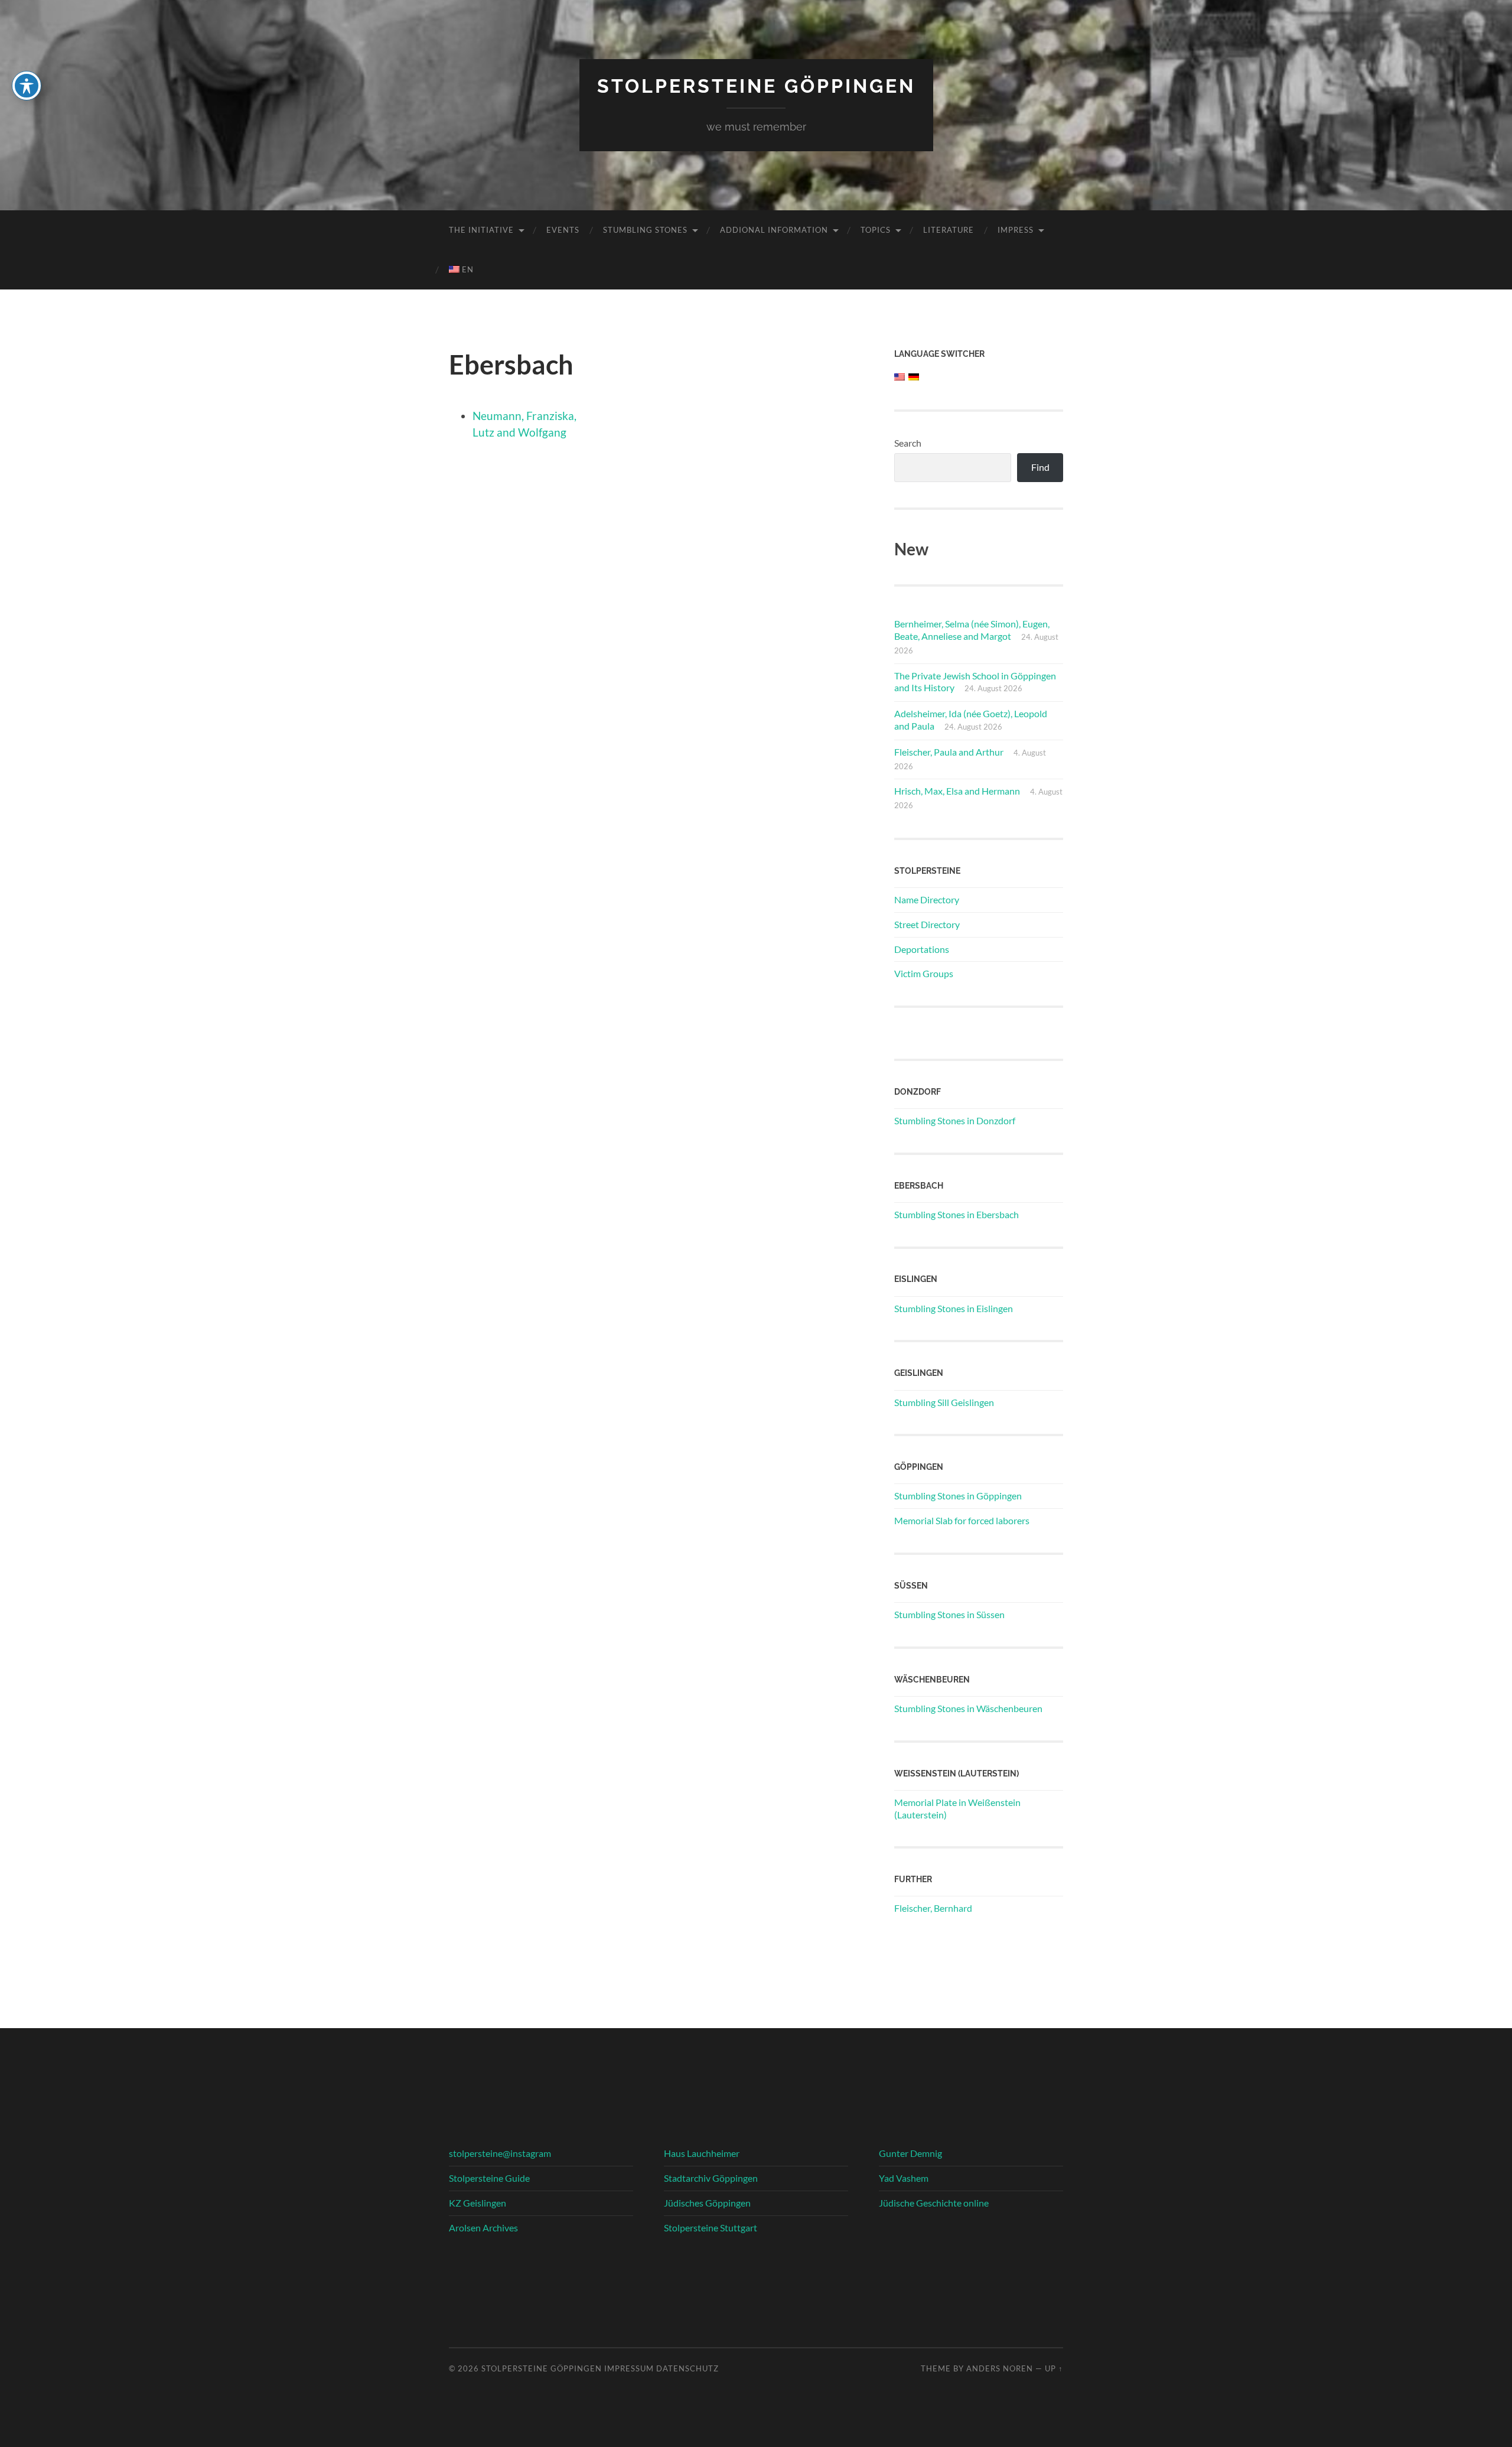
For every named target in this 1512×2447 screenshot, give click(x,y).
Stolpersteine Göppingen (756, 86)
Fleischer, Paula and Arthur (949, 752)
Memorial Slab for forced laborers (962, 1520)
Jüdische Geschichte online (934, 2203)
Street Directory (927, 924)
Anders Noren (1000, 2368)
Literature (949, 230)
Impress (1016, 230)
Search (908, 443)
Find (1040, 467)
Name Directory (927, 899)
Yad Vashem (904, 2178)
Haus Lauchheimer (702, 2153)
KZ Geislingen (478, 2203)
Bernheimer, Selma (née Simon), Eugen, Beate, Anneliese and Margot (972, 630)
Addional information (774, 230)
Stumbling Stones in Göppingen (958, 1496)
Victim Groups (924, 973)
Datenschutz (687, 2368)
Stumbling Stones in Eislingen (954, 1308)
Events (563, 230)
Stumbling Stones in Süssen (949, 1614)
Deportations (922, 949)
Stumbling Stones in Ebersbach (957, 1214)
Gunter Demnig (910, 2153)
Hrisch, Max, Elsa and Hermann (957, 791)
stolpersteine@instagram (500, 2153)
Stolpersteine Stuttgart (711, 2228)
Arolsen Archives (483, 2228)
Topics (876, 230)
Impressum (629, 2368)
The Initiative (481, 230)
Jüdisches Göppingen (707, 2203)
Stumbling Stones (645, 230)
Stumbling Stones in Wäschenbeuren (968, 1708)
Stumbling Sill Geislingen (944, 1402)
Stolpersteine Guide (489, 2178)
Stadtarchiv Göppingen (711, 2178)
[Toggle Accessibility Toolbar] (27, 86)
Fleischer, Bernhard (933, 1908)
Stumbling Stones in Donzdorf (955, 1120)
